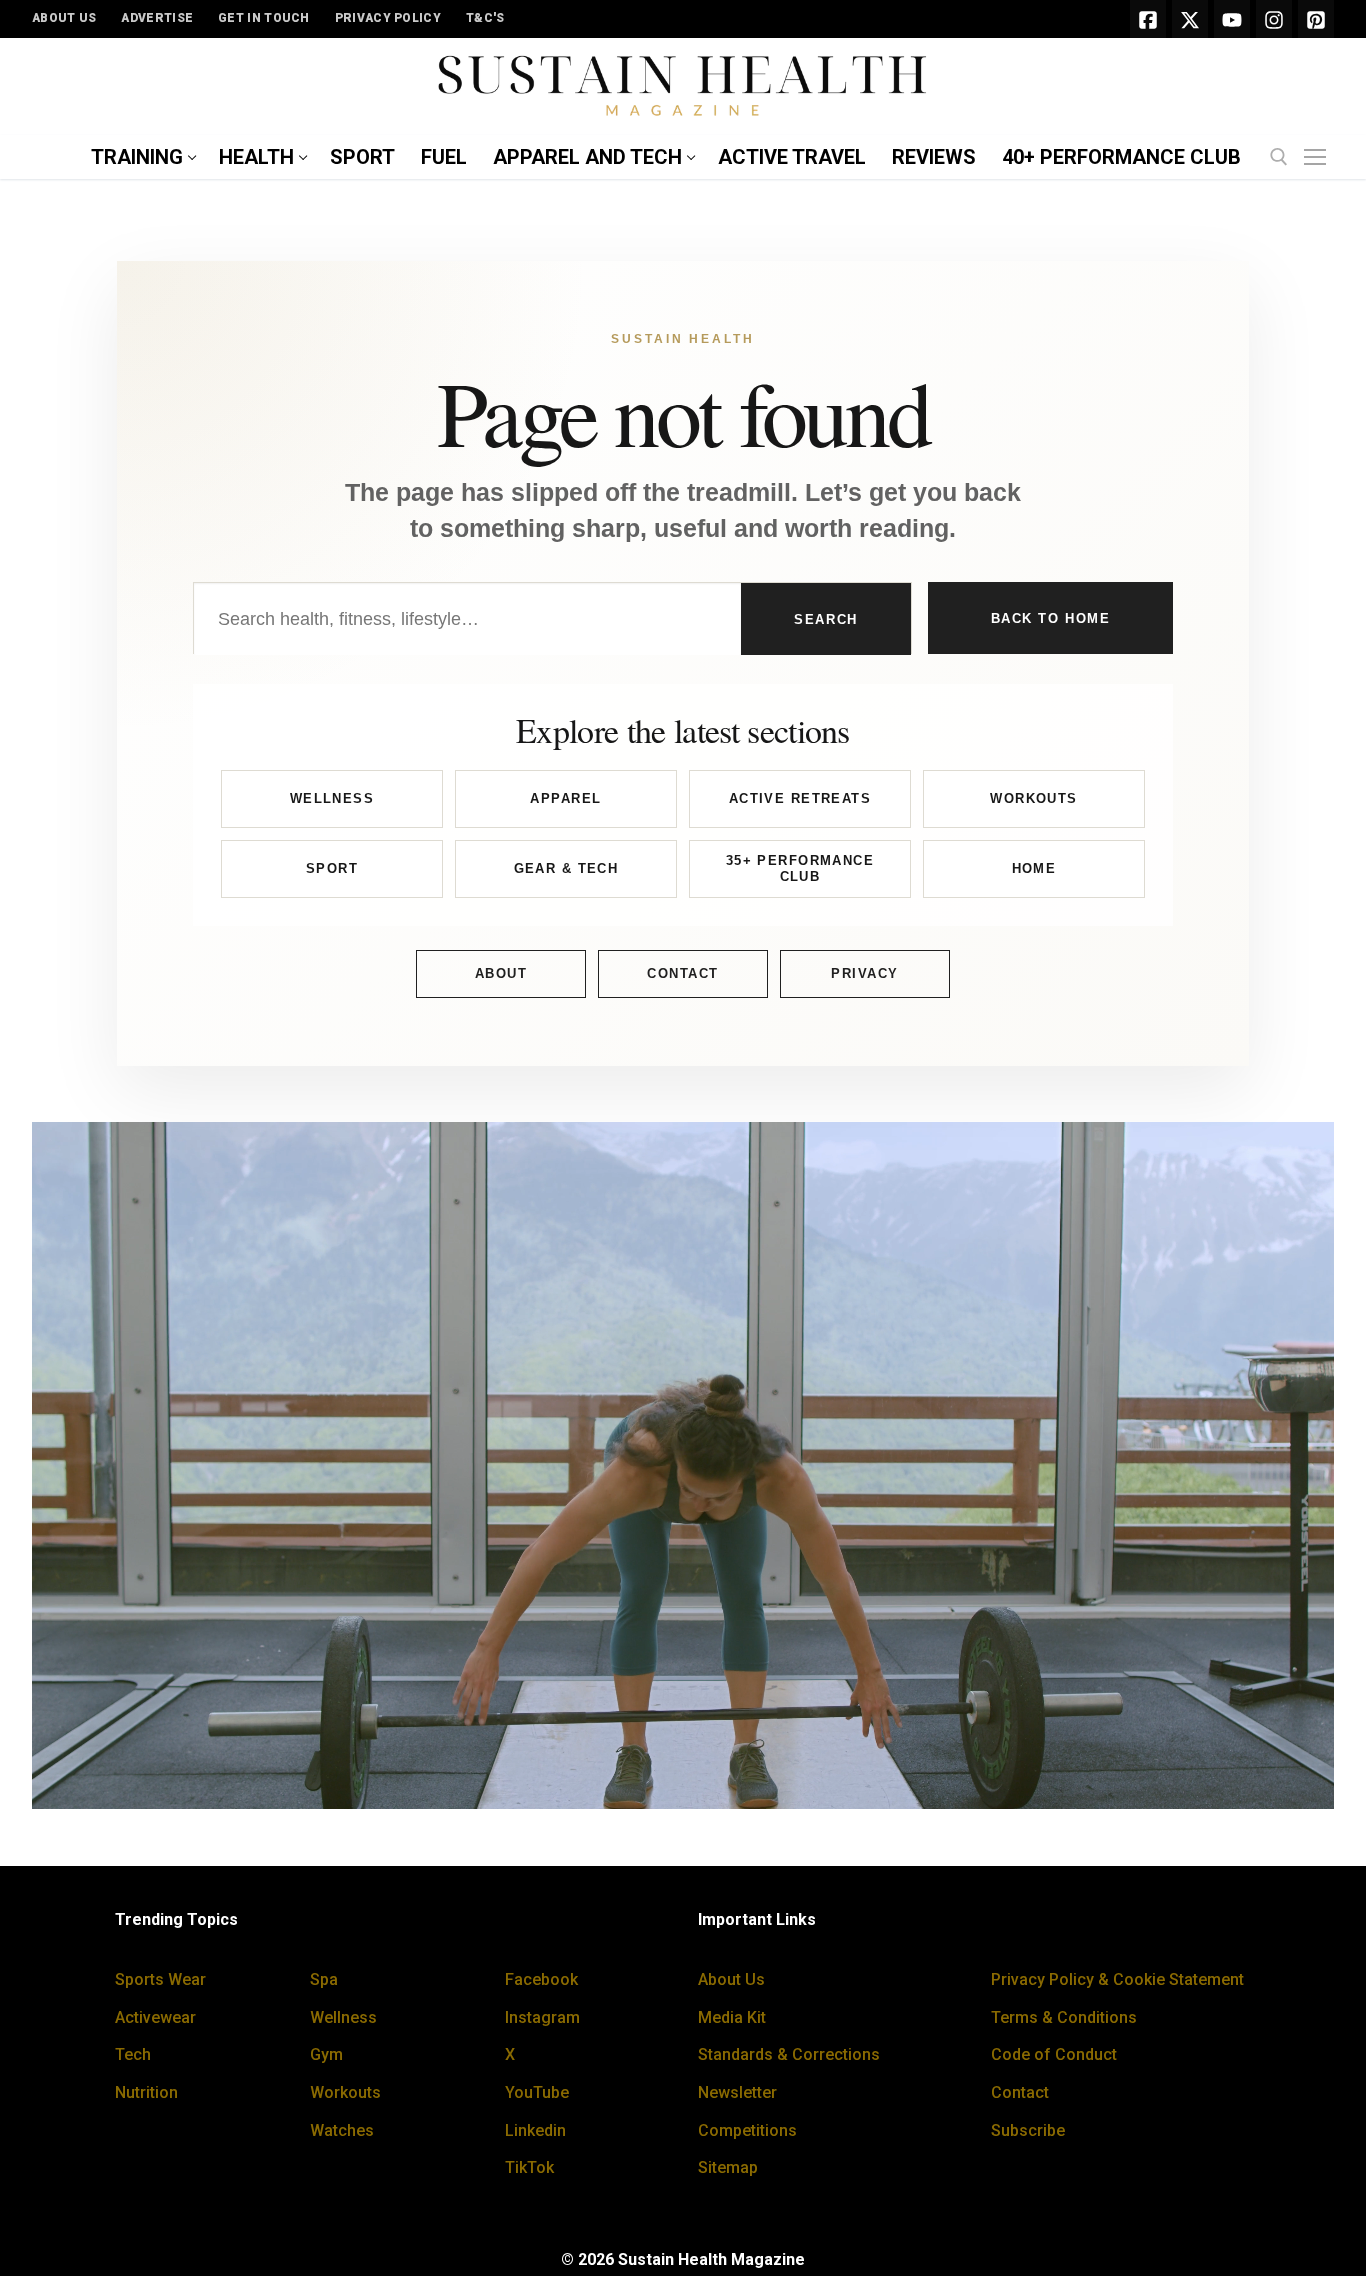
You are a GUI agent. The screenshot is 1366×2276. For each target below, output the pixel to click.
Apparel (565, 798)
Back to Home (1051, 618)
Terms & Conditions (1064, 2017)
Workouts (1033, 798)
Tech (133, 2054)
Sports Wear (160, 1979)
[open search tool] (1279, 157)
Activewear (155, 2017)
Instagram (542, 2017)
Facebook (541, 1979)
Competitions (747, 2130)
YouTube (537, 2092)
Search (825, 619)
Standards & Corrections (789, 2054)
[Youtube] (1232, 19)
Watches (342, 2130)
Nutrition (146, 2092)
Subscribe (1028, 2130)
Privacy (865, 973)
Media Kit (732, 2017)
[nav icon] (1319, 158)
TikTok (529, 2167)
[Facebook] (1148, 19)
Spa (324, 1979)
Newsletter (737, 2092)
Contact (683, 973)
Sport (332, 868)
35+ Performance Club (800, 868)
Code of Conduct (1054, 2054)
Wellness (332, 798)
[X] (1190, 19)
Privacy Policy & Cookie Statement (1117, 1979)
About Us (731, 1979)
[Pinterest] (1316, 19)
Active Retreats (800, 798)
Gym (326, 2054)
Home (1034, 868)
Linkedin (535, 2130)
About (501, 973)
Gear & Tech (566, 868)
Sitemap (728, 2167)
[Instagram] (1274, 19)
